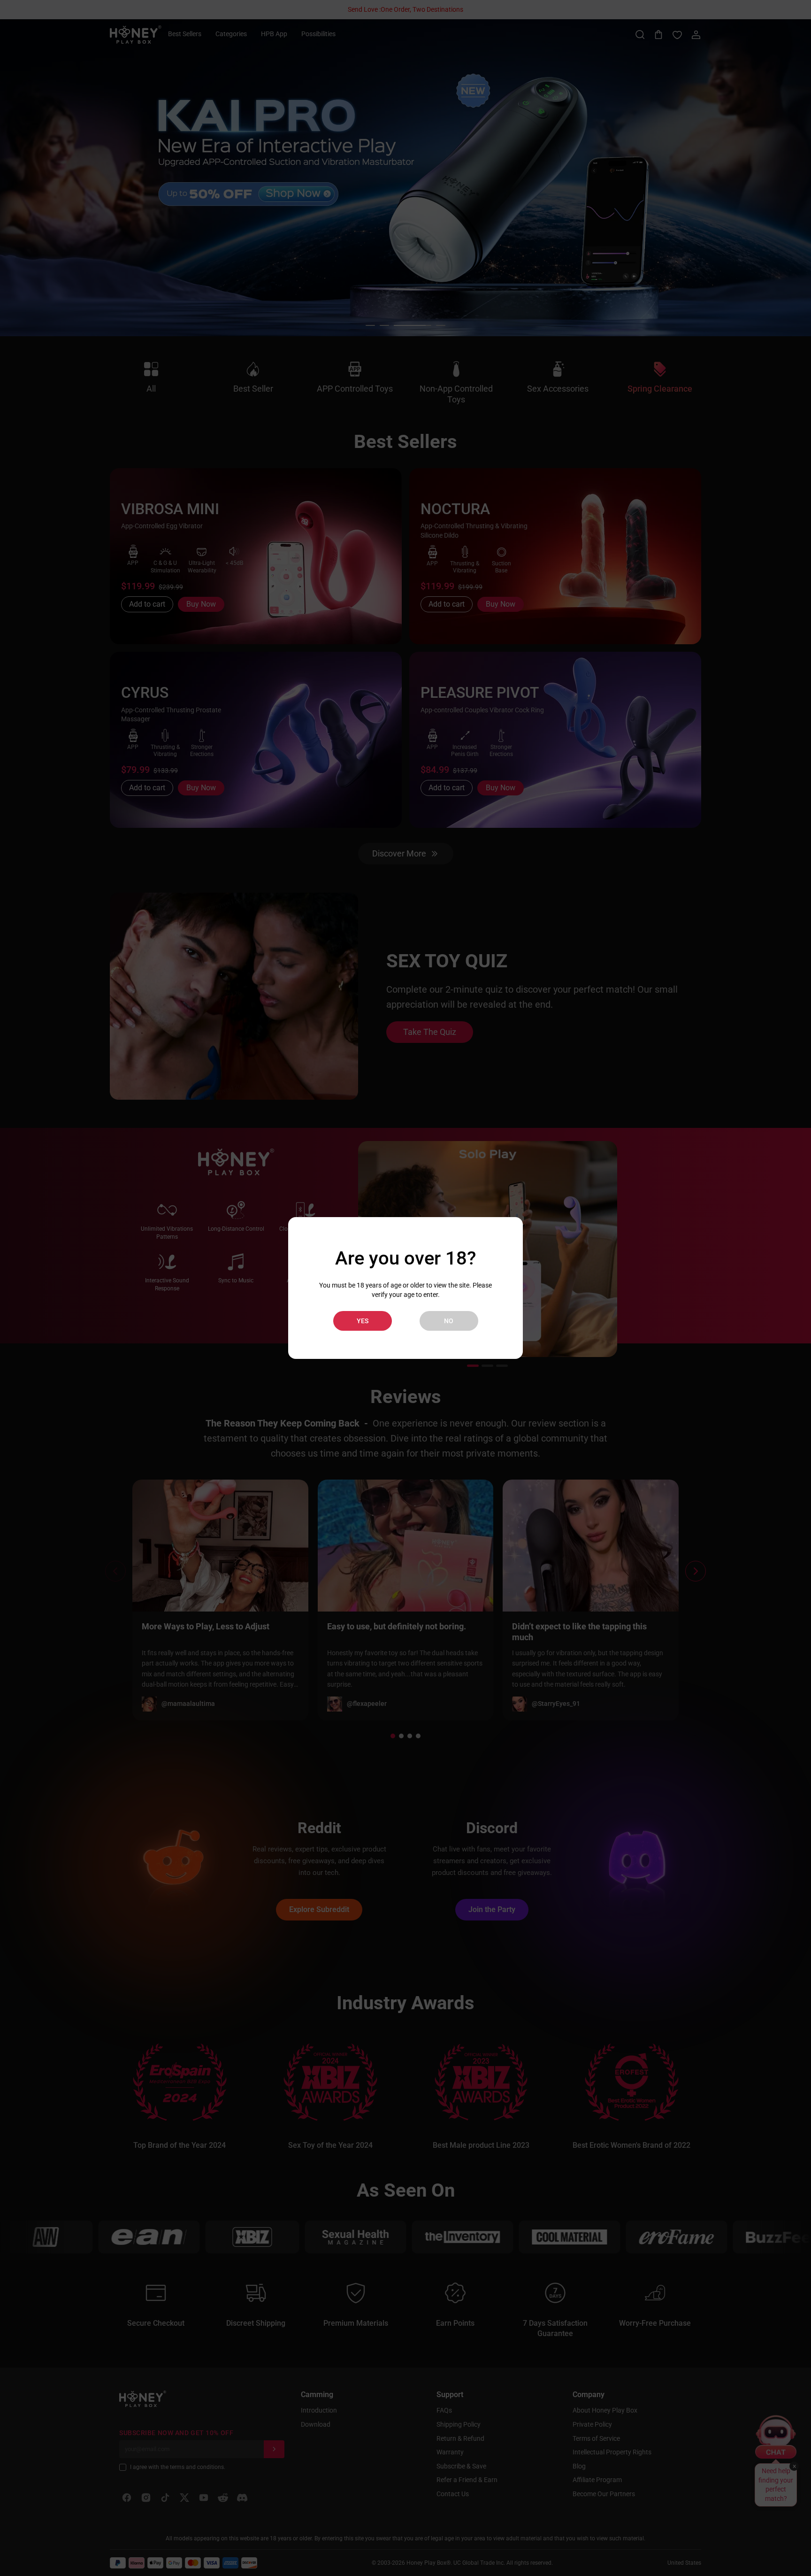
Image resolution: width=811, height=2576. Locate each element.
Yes (363, 1321)
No (449, 1321)
